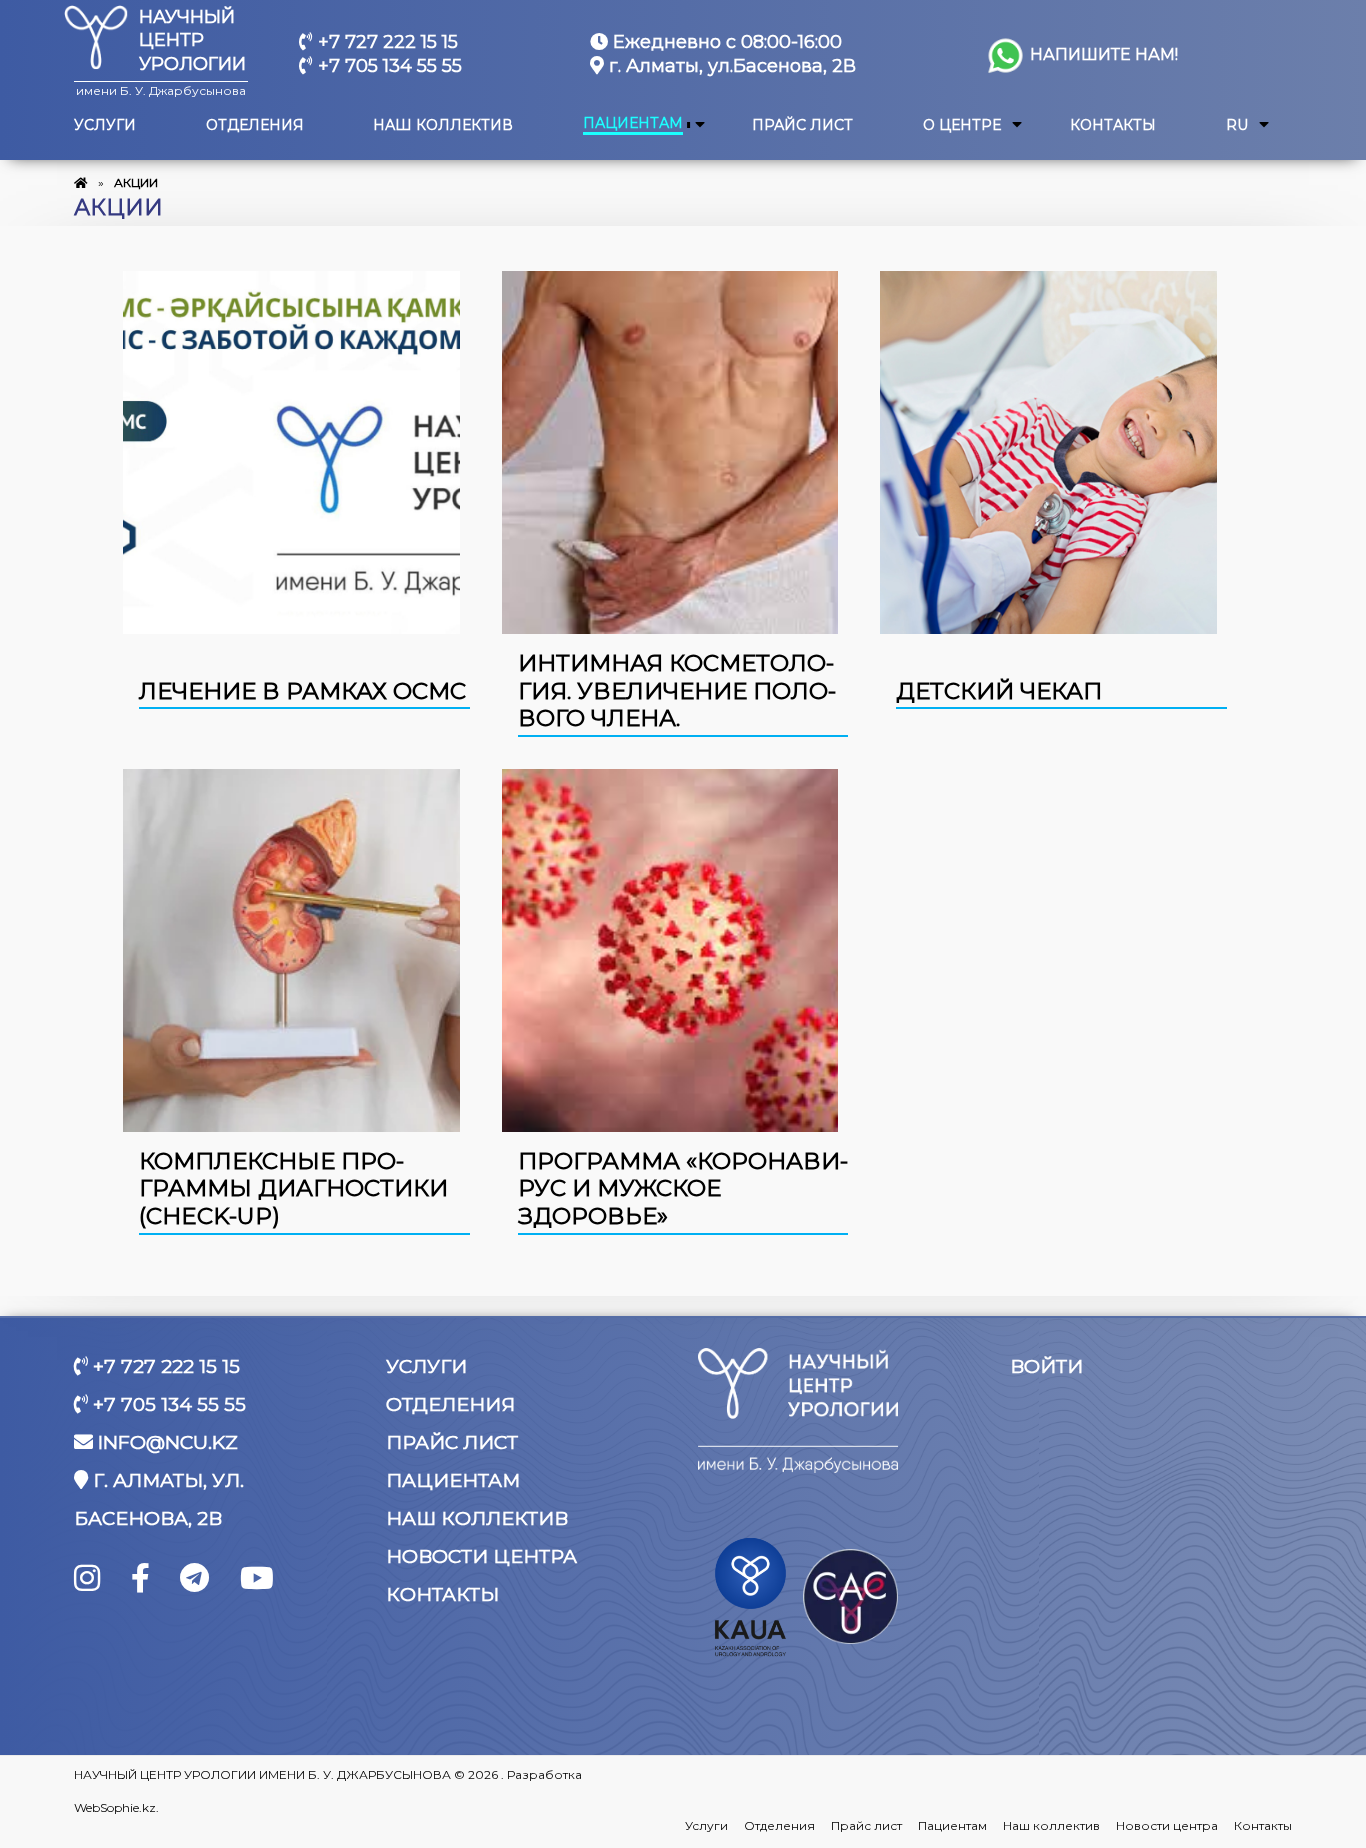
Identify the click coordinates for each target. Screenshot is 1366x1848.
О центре (962, 125)
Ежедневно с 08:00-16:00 (725, 42)
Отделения (255, 125)
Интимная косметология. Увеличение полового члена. (677, 690)
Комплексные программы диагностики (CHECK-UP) (293, 1188)
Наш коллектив (443, 125)
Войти (1046, 1366)
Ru (1237, 125)
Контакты (1113, 125)
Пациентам (633, 123)
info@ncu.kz (165, 1442)
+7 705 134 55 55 (387, 66)
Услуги (105, 125)
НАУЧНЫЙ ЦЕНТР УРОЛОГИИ (192, 40)
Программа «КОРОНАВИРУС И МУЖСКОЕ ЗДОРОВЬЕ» (683, 1188)
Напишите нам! (1102, 54)
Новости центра (481, 1556)
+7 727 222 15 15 (385, 42)
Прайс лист (802, 125)
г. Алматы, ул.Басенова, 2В (730, 66)
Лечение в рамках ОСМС (302, 691)
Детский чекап (999, 691)
